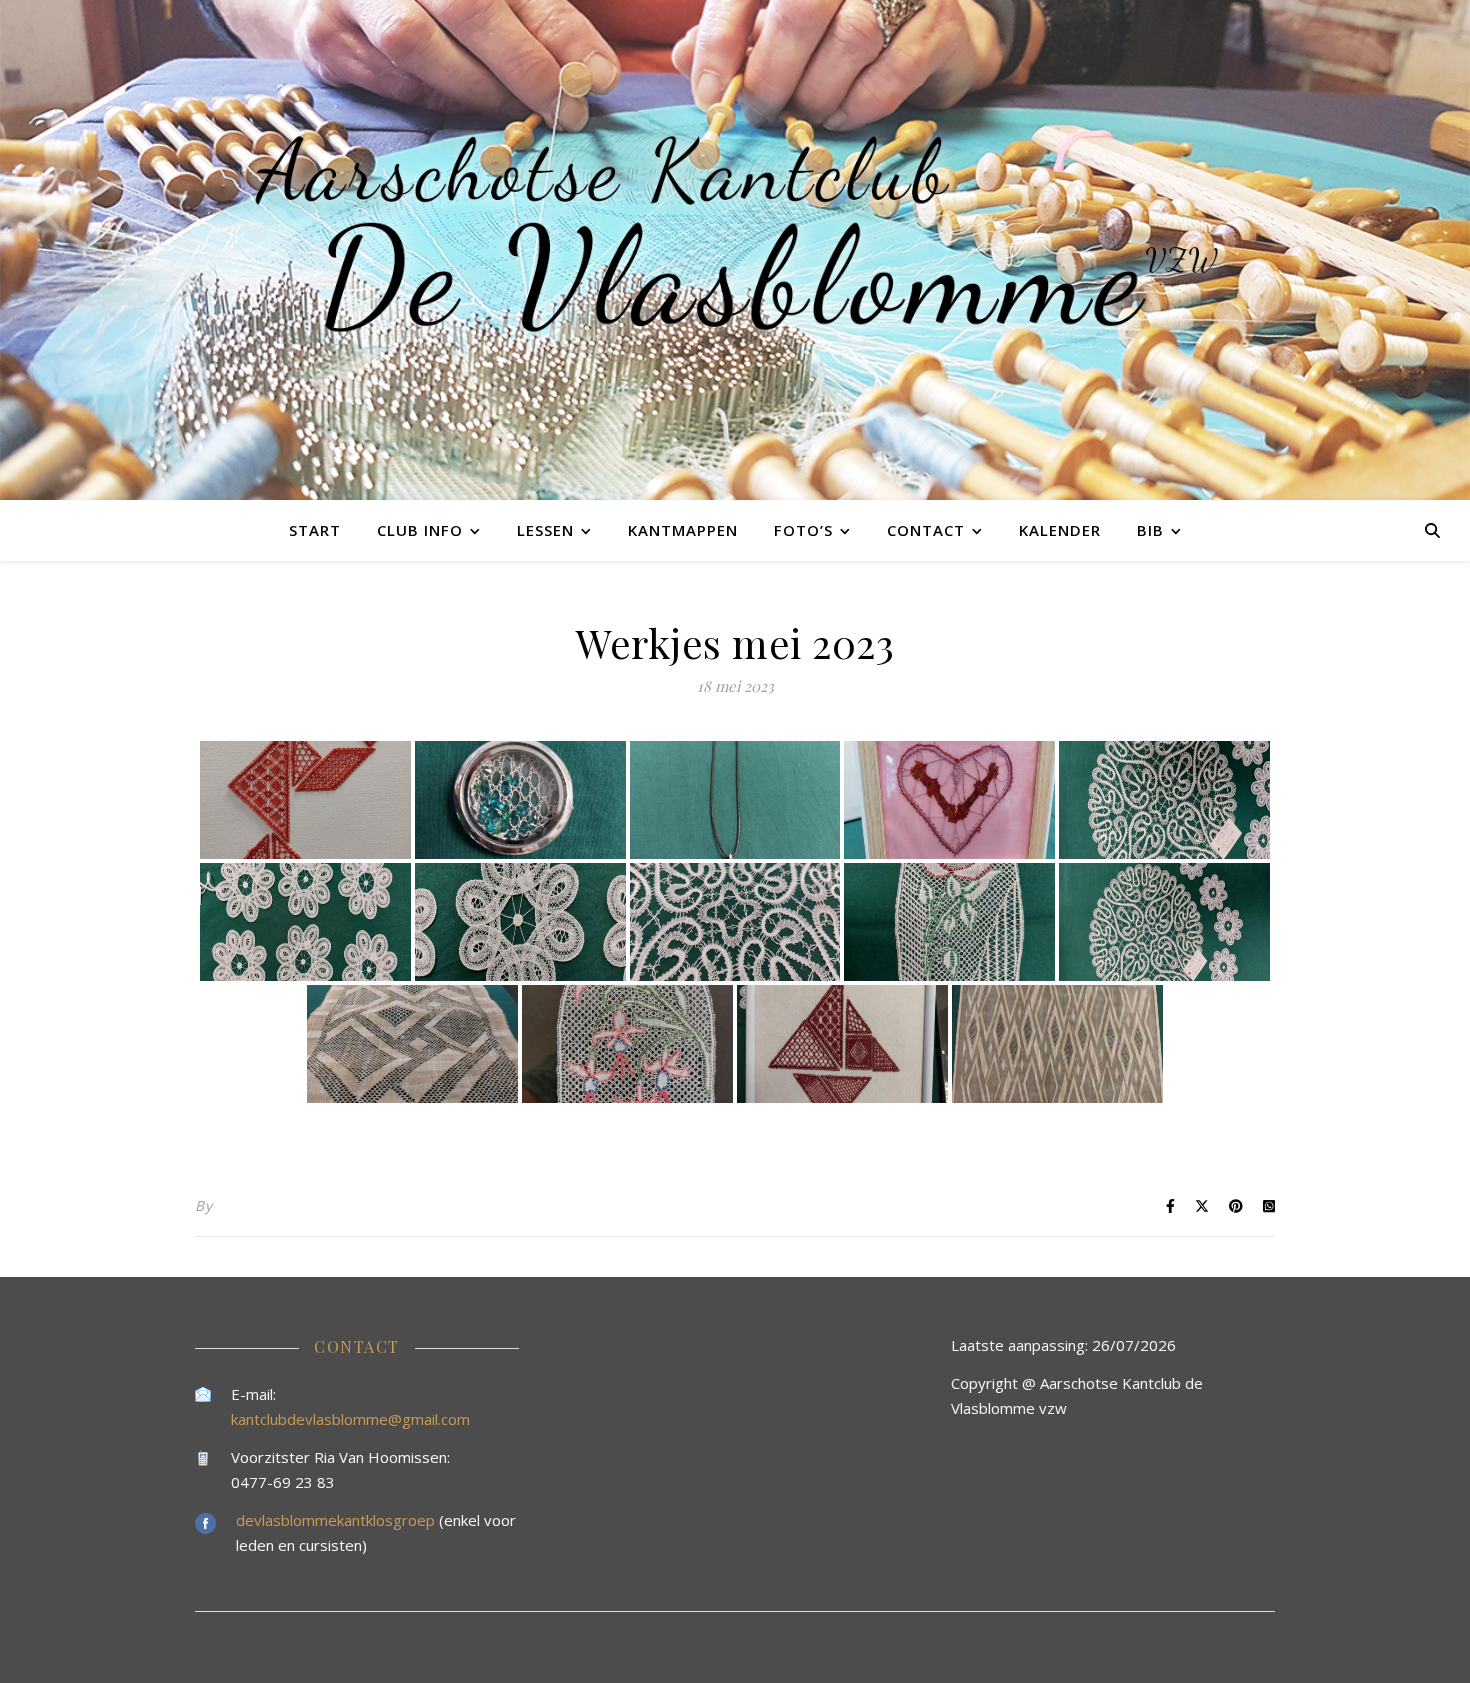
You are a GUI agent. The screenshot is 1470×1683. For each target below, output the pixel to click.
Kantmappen (683, 530)
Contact (926, 530)
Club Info (420, 530)
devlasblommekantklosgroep (337, 1520)
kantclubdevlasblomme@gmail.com (350, 1419)
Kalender (1060, 530)
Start (315, 530)
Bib (1150, 530)
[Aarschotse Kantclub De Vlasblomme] (735, 250)
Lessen (545, 530)
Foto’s (803, 530)
